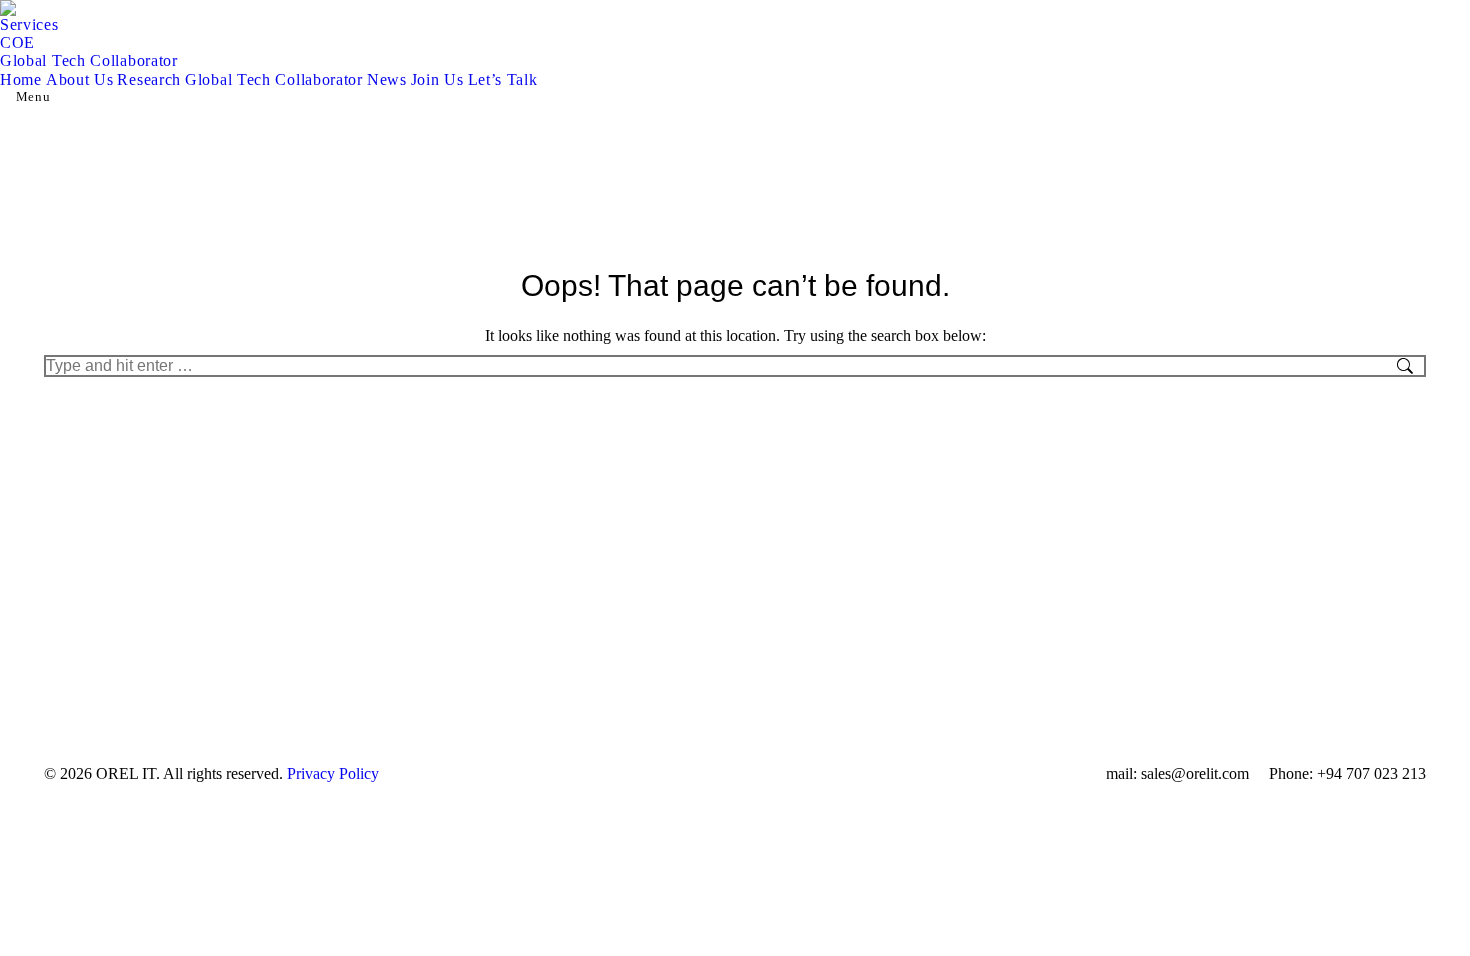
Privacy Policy (333, 773)
